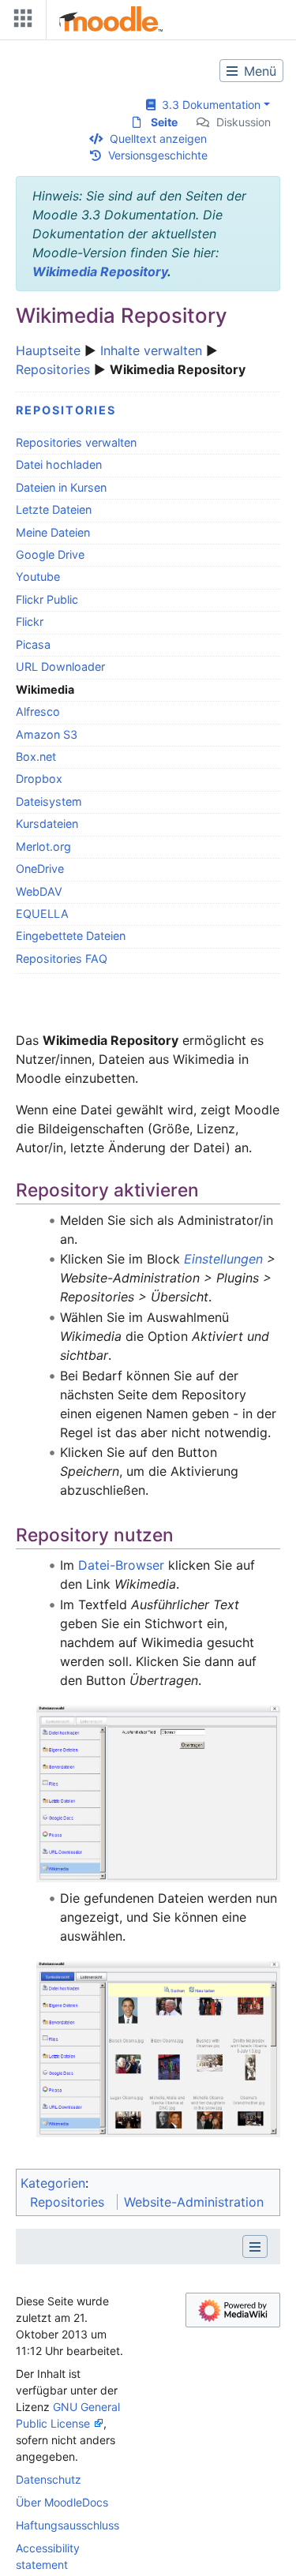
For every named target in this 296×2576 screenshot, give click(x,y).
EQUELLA (42, 914)
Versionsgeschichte (158, 155)
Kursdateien (47, 824)
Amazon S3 (47, 734)
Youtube (38, 577)
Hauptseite (48, 350)
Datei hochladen (59, 464)
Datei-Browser (121, 1565)
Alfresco (38, 711)
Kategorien (53, 2183)
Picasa (33, 644)
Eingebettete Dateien (71, 936)
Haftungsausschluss (67, 2525)
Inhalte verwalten (151, 350)
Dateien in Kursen (61, 487)
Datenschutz (49, 2479)
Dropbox (39, 779)
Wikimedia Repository (100, 271)
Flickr (30, 622)
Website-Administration (194, 2202)
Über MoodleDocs (62, 2502)
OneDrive (40, 869)
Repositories (53, 369)
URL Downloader (60, 666)
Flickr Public (47, 599)
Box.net (36, 756)
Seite (164, 122)
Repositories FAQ (62, 959)
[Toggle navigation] (20, 22)
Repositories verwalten (76, 442)
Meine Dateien (53, 532)
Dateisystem (49, 801)
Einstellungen (223, 1259)
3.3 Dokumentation (208, 105)
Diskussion (244, 122)
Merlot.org (43, 846)
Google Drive (50, 554)
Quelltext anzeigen (158, 139)
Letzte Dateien (54, 509)
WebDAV (39, 891)
